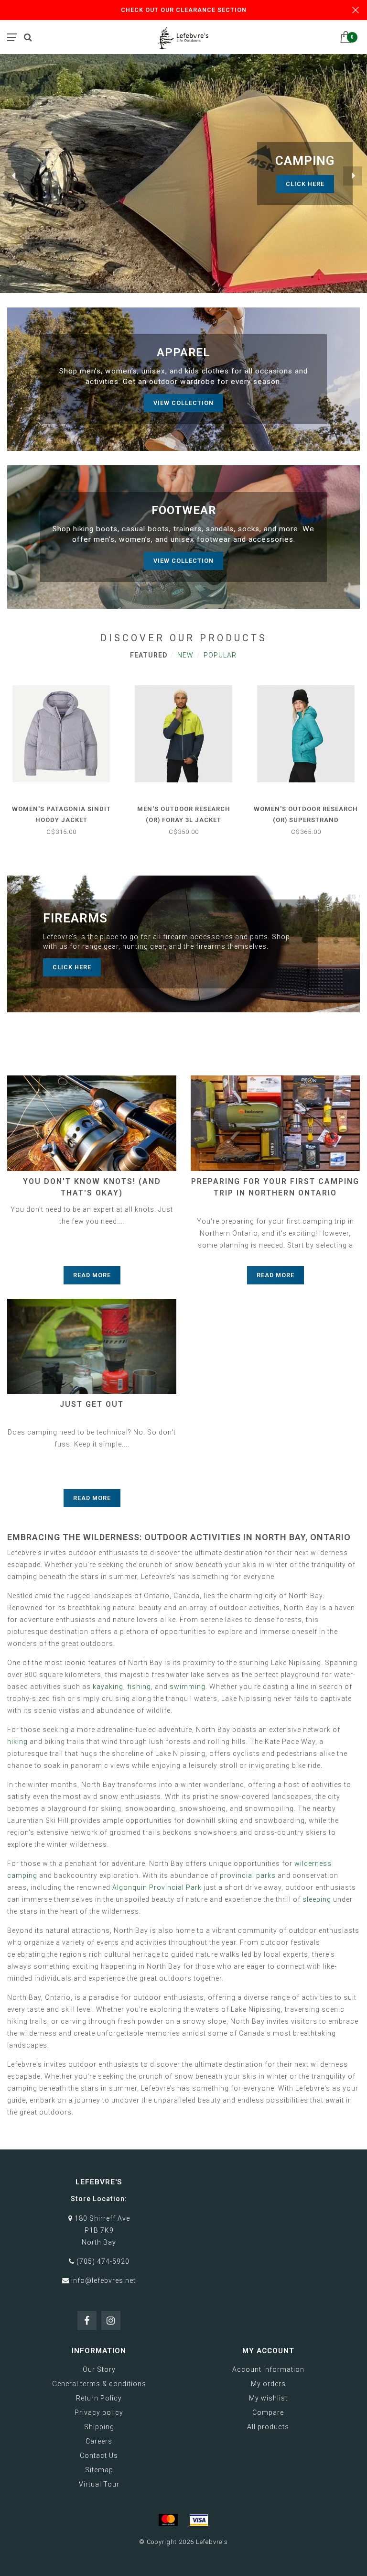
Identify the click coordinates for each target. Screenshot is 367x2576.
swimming (188, 1687)
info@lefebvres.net (103, 2280)
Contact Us (99, 2455)
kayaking (108, 1687)
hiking (17, 1742)
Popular (220, 655)
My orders (268, 2384)
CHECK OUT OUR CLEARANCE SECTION (184, 10)
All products (268, 2427)
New (185, 655)
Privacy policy (99, 2412)
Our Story (99, 2369)
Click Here (305, 184)
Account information (268, 2369)
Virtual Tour (99, 2484)
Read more (92, 1275)
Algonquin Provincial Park (157, 1887)
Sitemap (99, 2470)
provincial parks (248, 1875)
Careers (99, 2441)
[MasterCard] (168, 2520)
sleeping (317, 1899)
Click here (72, 967)
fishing (139, 1687)
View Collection (183, 403)
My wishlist (268, 2398)
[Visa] (199, 2520)
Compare (268, 2412)
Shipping (99, 2427)
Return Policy (99, 2398)
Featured (149, 655)
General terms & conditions (99, 2384)
